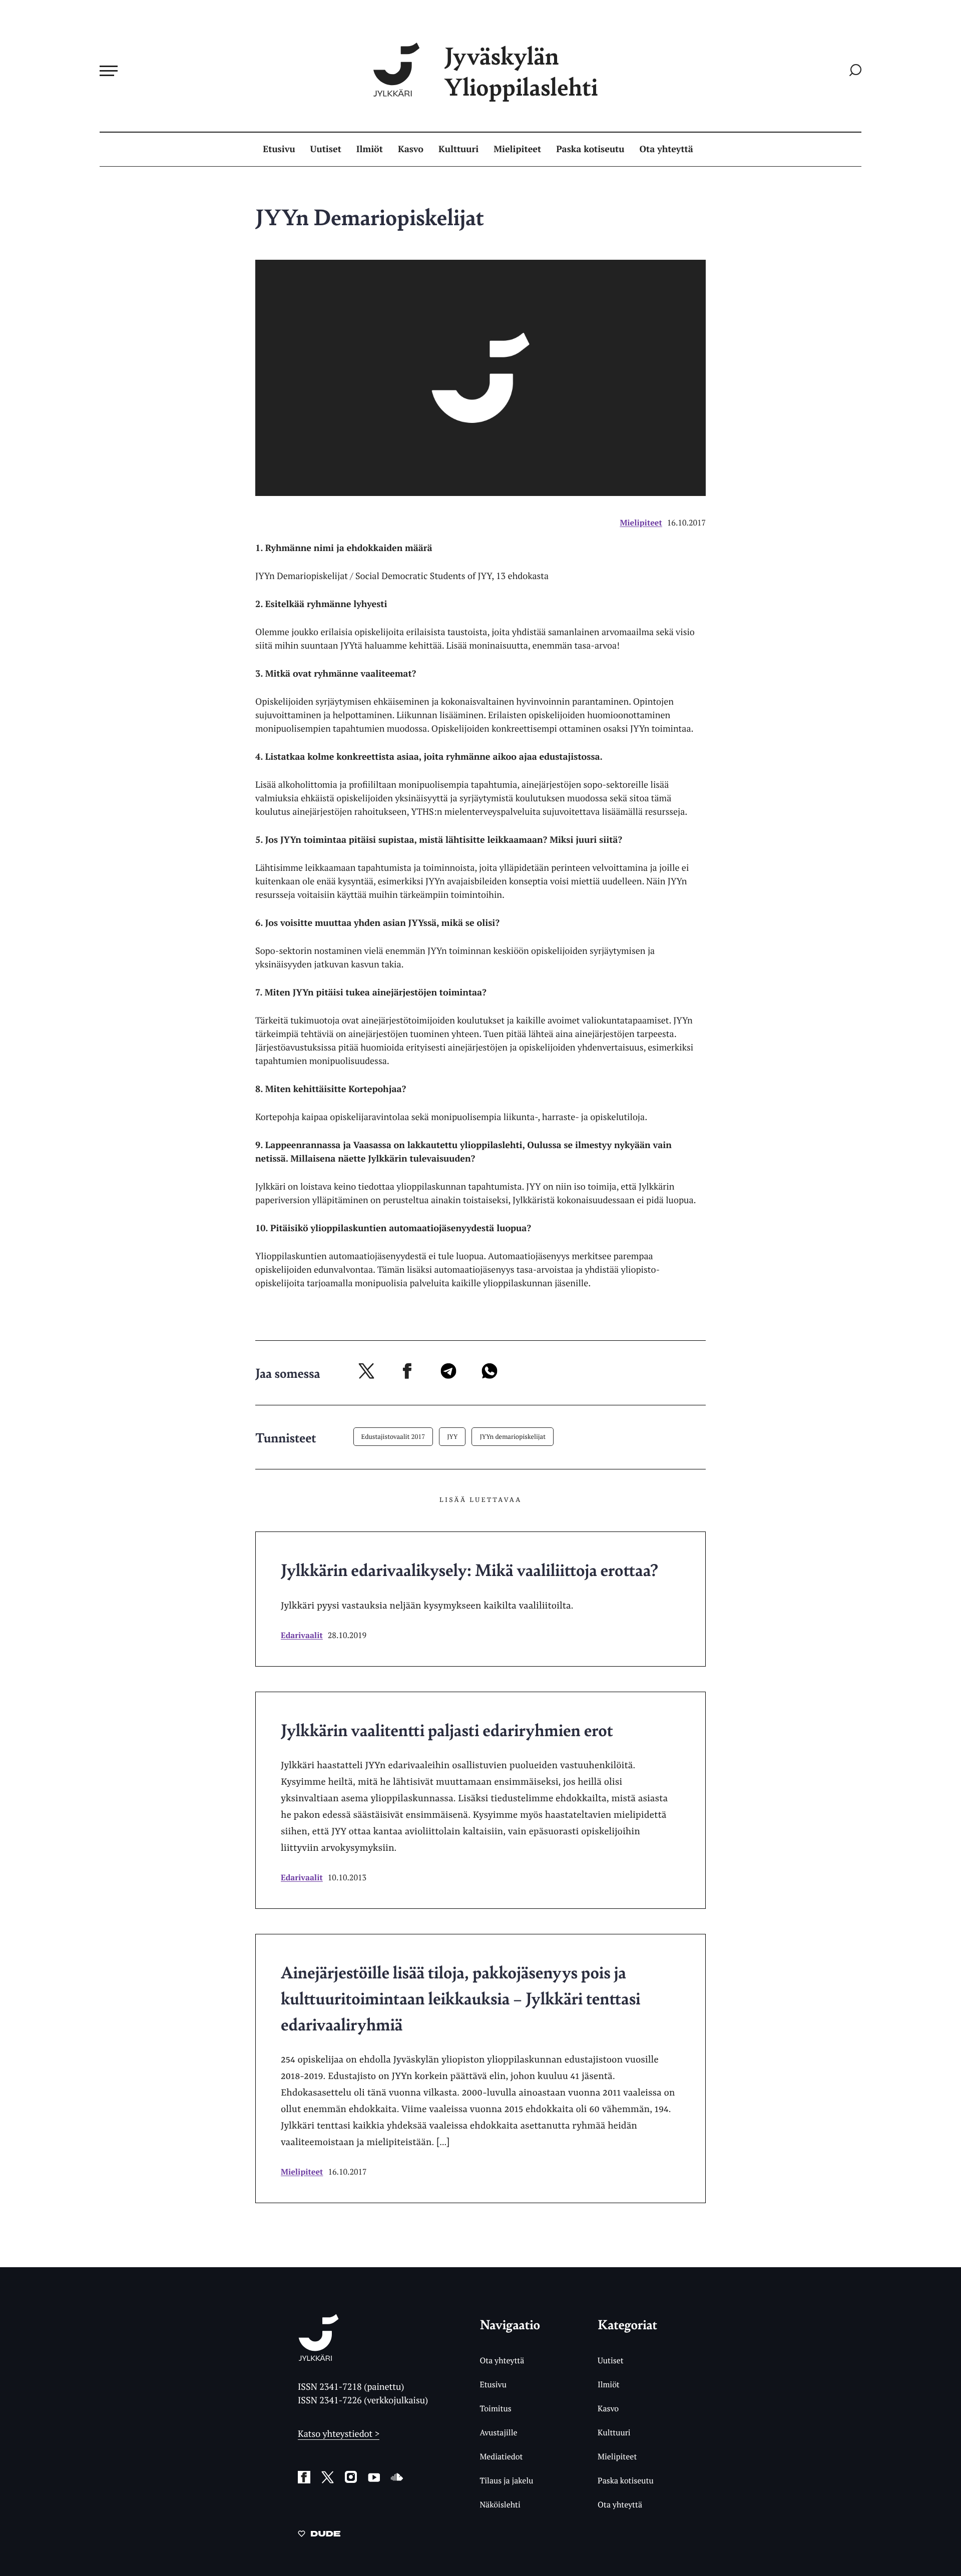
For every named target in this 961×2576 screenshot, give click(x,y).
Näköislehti (500, 2504)
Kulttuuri (458, 149)
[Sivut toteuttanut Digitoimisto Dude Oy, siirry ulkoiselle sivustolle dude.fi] (319, 2535)
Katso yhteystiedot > (339, 2434)
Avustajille (498, 2432)
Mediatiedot (501, 2456)
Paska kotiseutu (590, 149)
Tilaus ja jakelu (506, 2480)
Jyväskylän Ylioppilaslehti (521, 71)
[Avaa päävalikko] (109, 71)
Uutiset (326, 149)
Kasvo (411, 149)
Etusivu (279, 149)
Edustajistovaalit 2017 (393, 1436)
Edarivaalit (302, 1635)
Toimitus (495, 2408)
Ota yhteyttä (666, 149)
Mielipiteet (517, 149)
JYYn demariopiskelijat (513, 1436)
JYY (452, 1436)
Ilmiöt (370, 149)
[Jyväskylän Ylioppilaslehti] (319, 2357)
